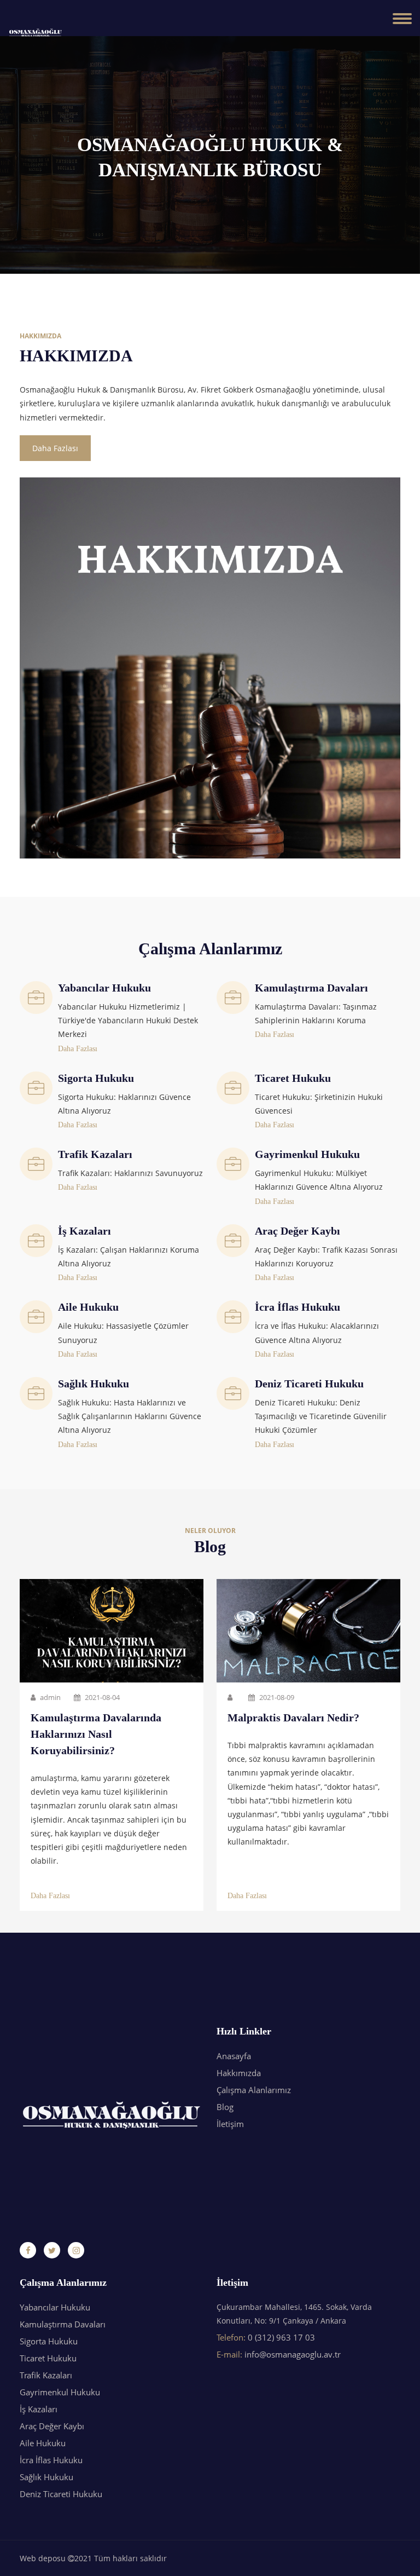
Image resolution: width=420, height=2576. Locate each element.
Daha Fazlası (55, 448)
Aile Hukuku (43, 2443)
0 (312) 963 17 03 (281, 2337)
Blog (225, 2107)
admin (49, 1698)
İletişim (230, 2124)
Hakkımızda (239, 2073)
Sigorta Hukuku (49, 2341)
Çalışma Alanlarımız (254, 2090)
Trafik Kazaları (46, 2375)
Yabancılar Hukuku (55, 2307)
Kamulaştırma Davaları (63, 2324)
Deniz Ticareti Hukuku (61, 2494)
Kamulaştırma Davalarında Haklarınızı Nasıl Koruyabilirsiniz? (96, 1734)
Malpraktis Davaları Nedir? (293, 1718)
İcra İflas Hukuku (51, 2460)
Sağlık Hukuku (46, 2477)
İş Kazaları (39, 2409)
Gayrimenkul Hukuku (60, 2392)
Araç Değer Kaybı (52, 2426)
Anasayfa (234, 2056)
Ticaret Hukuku (48, 2358)
